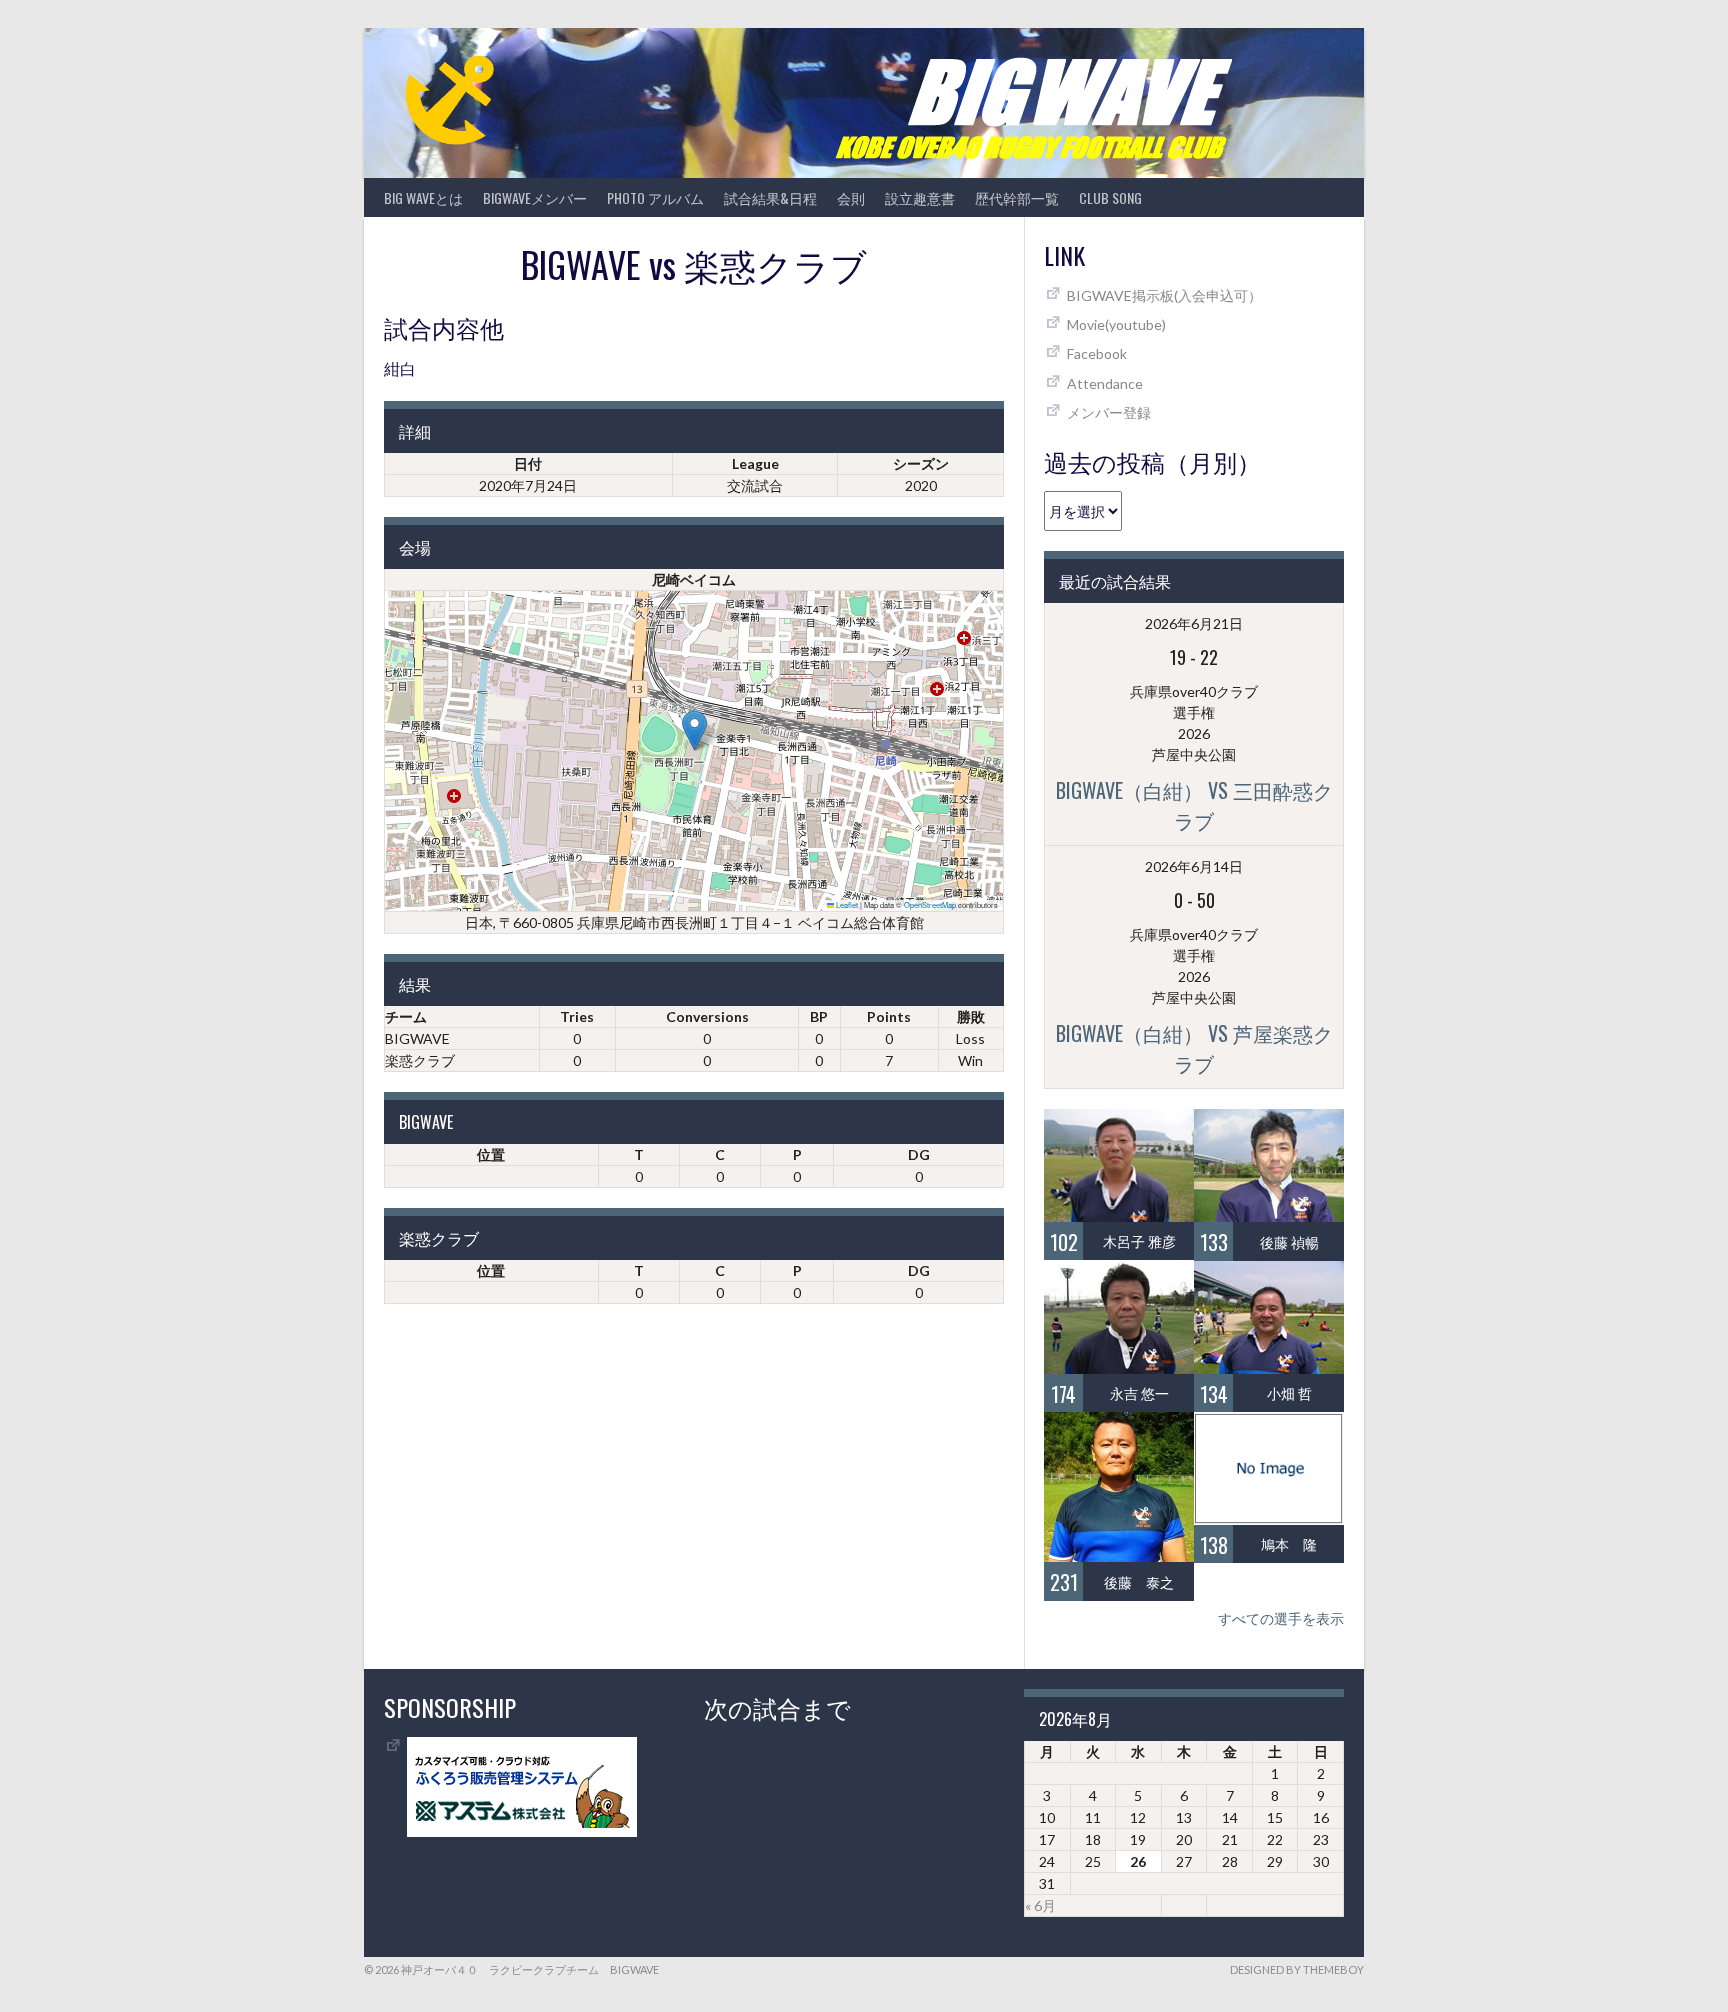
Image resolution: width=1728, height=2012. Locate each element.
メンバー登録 (1109, 412)
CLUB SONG (1110, 197)
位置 (491, 1154)
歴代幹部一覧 (1017, 197)
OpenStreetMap (930, 904)
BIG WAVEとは (423, 197)
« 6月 (1040, 1905)
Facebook (1097, 353)
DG (919, 1154)
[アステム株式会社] (522, 1831)
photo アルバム (655, 197)
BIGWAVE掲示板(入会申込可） (1164, 295)
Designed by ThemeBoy (1297, 1969)
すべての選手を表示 (1281, 1618)
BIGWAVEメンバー (535, 197)
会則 (851, 197)
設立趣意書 (920, 197)
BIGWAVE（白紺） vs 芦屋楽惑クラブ (1194, 1048)
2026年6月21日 (1194, 623)
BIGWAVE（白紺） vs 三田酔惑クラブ (1194, 805)
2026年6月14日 (1194, 866)
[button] (694, 730)
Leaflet (846, 904)
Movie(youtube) (1116, 324)
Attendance (1105, 383)
